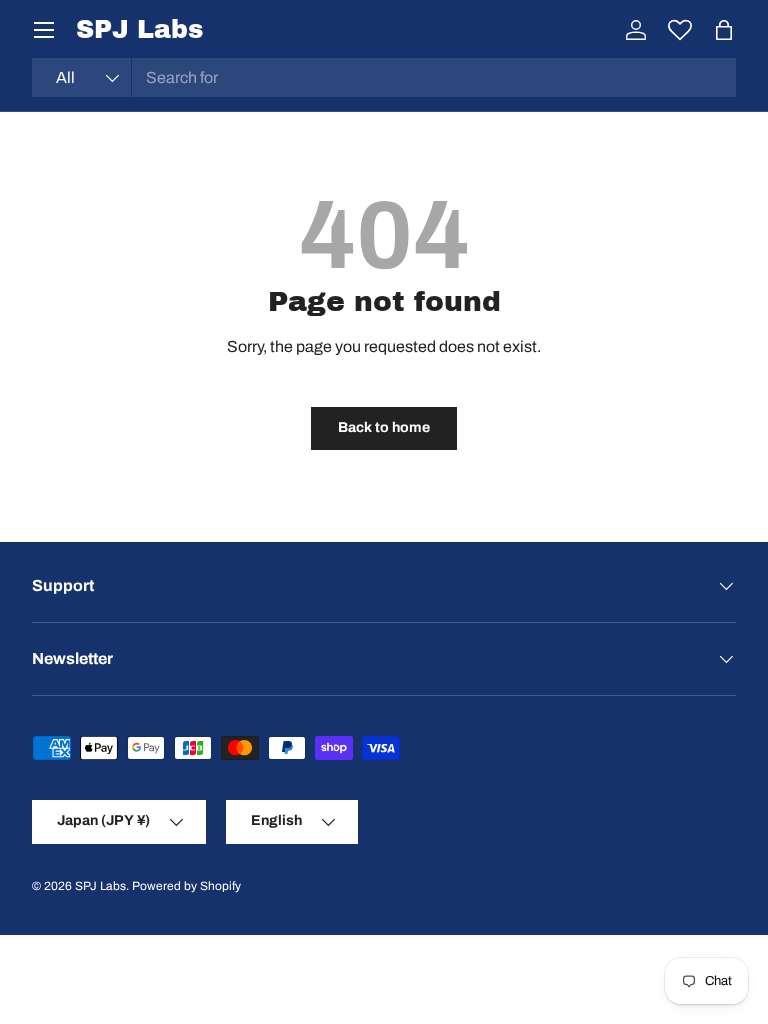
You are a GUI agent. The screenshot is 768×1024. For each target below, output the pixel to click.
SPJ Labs (100, 886)
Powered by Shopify (186, 886)
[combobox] (384, 77)
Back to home (384, 427)
